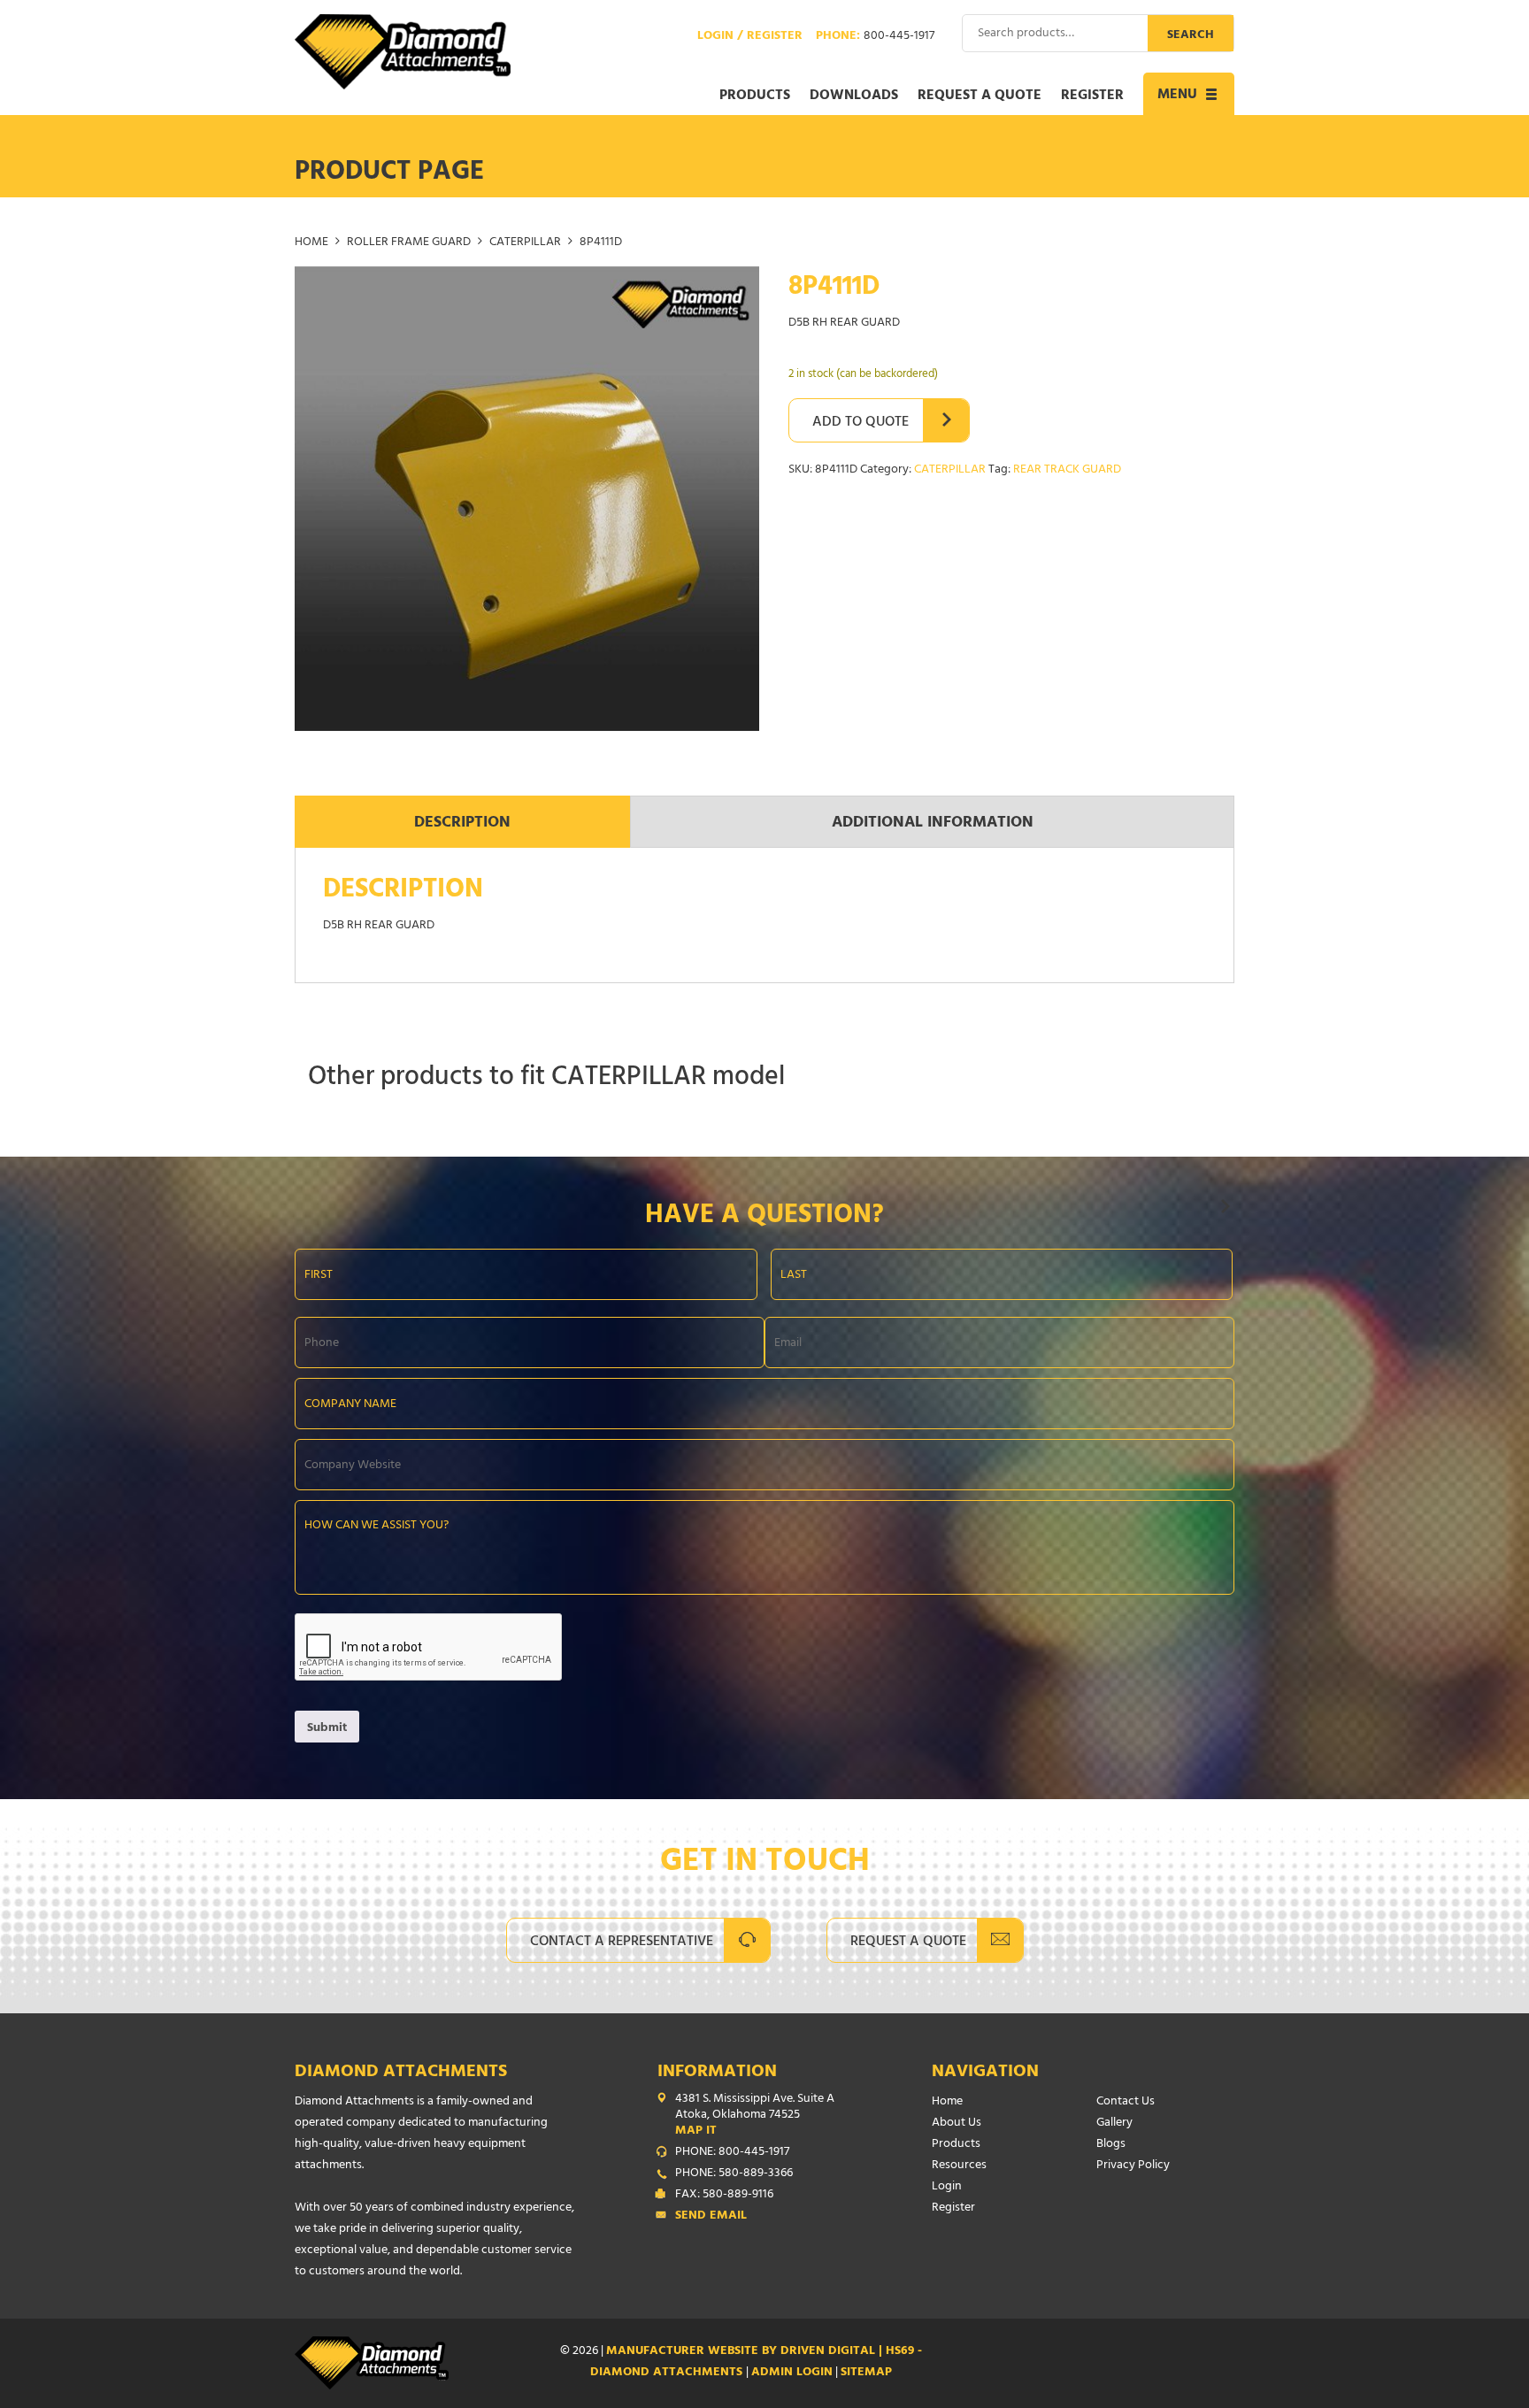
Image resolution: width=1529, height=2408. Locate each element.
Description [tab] (462, 824)
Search (1191, 36)
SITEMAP (866, 2373)
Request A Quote (908, 1943)
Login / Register (750, 37)
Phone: (875, 37)
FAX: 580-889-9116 (724, 2196)
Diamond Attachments (401, 2073)
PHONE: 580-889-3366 (734, 2174)
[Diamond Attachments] (403, 52)
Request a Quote (980, 96)
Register (1092, 96)
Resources (959, 2166)
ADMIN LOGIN (792, 2373)
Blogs (1111, 2145)
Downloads (854, 96)
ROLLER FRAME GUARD (409, 243)
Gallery (1114, 2123)
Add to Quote (861, 423)
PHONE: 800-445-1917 (732, 2153)
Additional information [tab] (933, 824)
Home (311, 243)
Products (755, 96)
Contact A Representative (622, 1943)
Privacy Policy (1133, 2166)
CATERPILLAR (525, 243)
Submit (327, 1729)
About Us (957, 2123)
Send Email (711, 2217)
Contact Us (1126, 2102)
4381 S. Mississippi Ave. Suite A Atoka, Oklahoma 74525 (755, 2116)
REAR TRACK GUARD (1067, 470)
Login (947, 2187)
